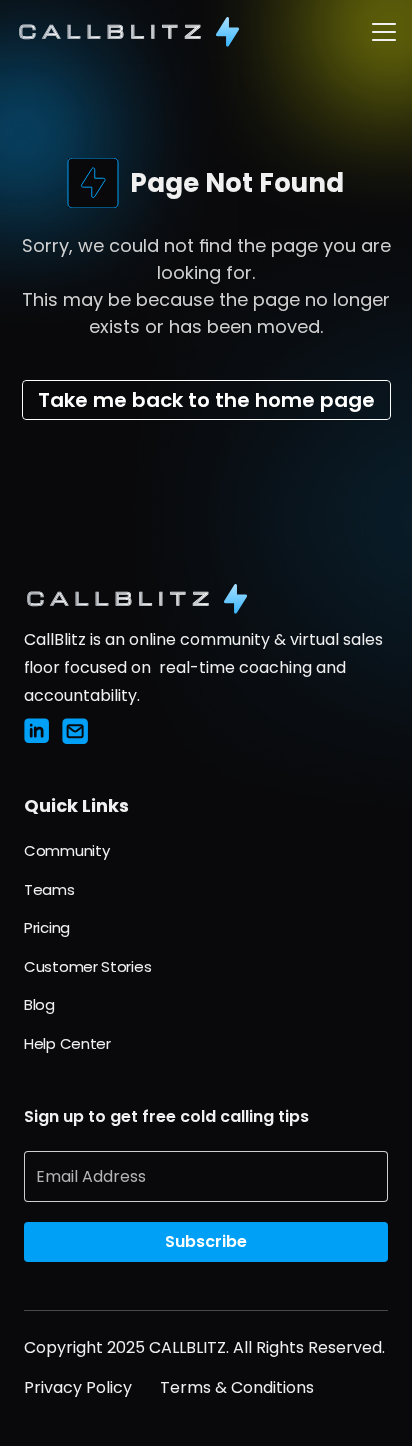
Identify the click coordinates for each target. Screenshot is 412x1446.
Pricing (47, 927)
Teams (49, 889)
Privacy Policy (78, 1387)
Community (66, 850)
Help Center (67, 1043)
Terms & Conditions (237, 1387)
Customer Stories (87, 966)
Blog (39, 1004)
